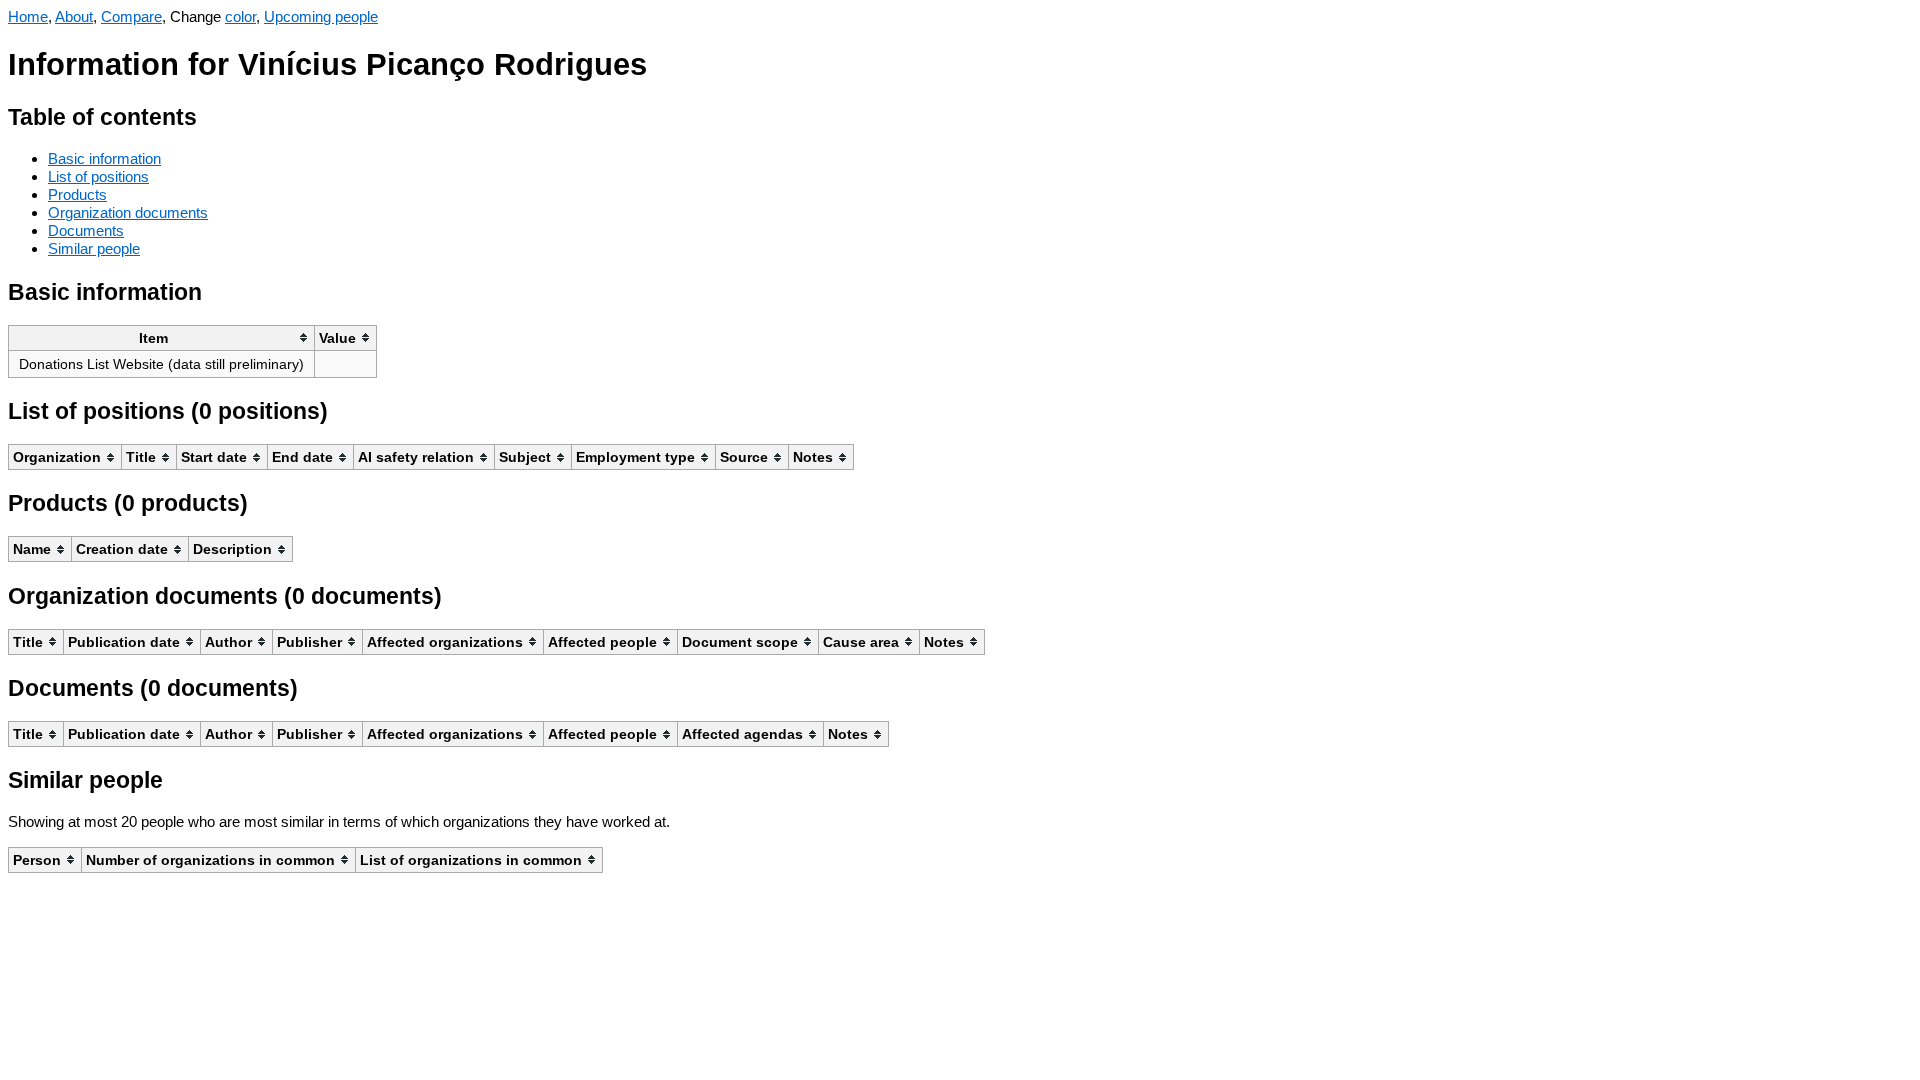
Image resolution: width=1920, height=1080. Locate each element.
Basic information (104, 158)
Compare (131, 16)
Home (28, 16)
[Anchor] (212, 114)
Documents (86, 230)
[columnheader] (162, 337)
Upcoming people (321, 16)
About (74, 16)
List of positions (98, 176)
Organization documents (128, 212)
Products (77, 194)
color (240, 16)
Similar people (94, 248)
